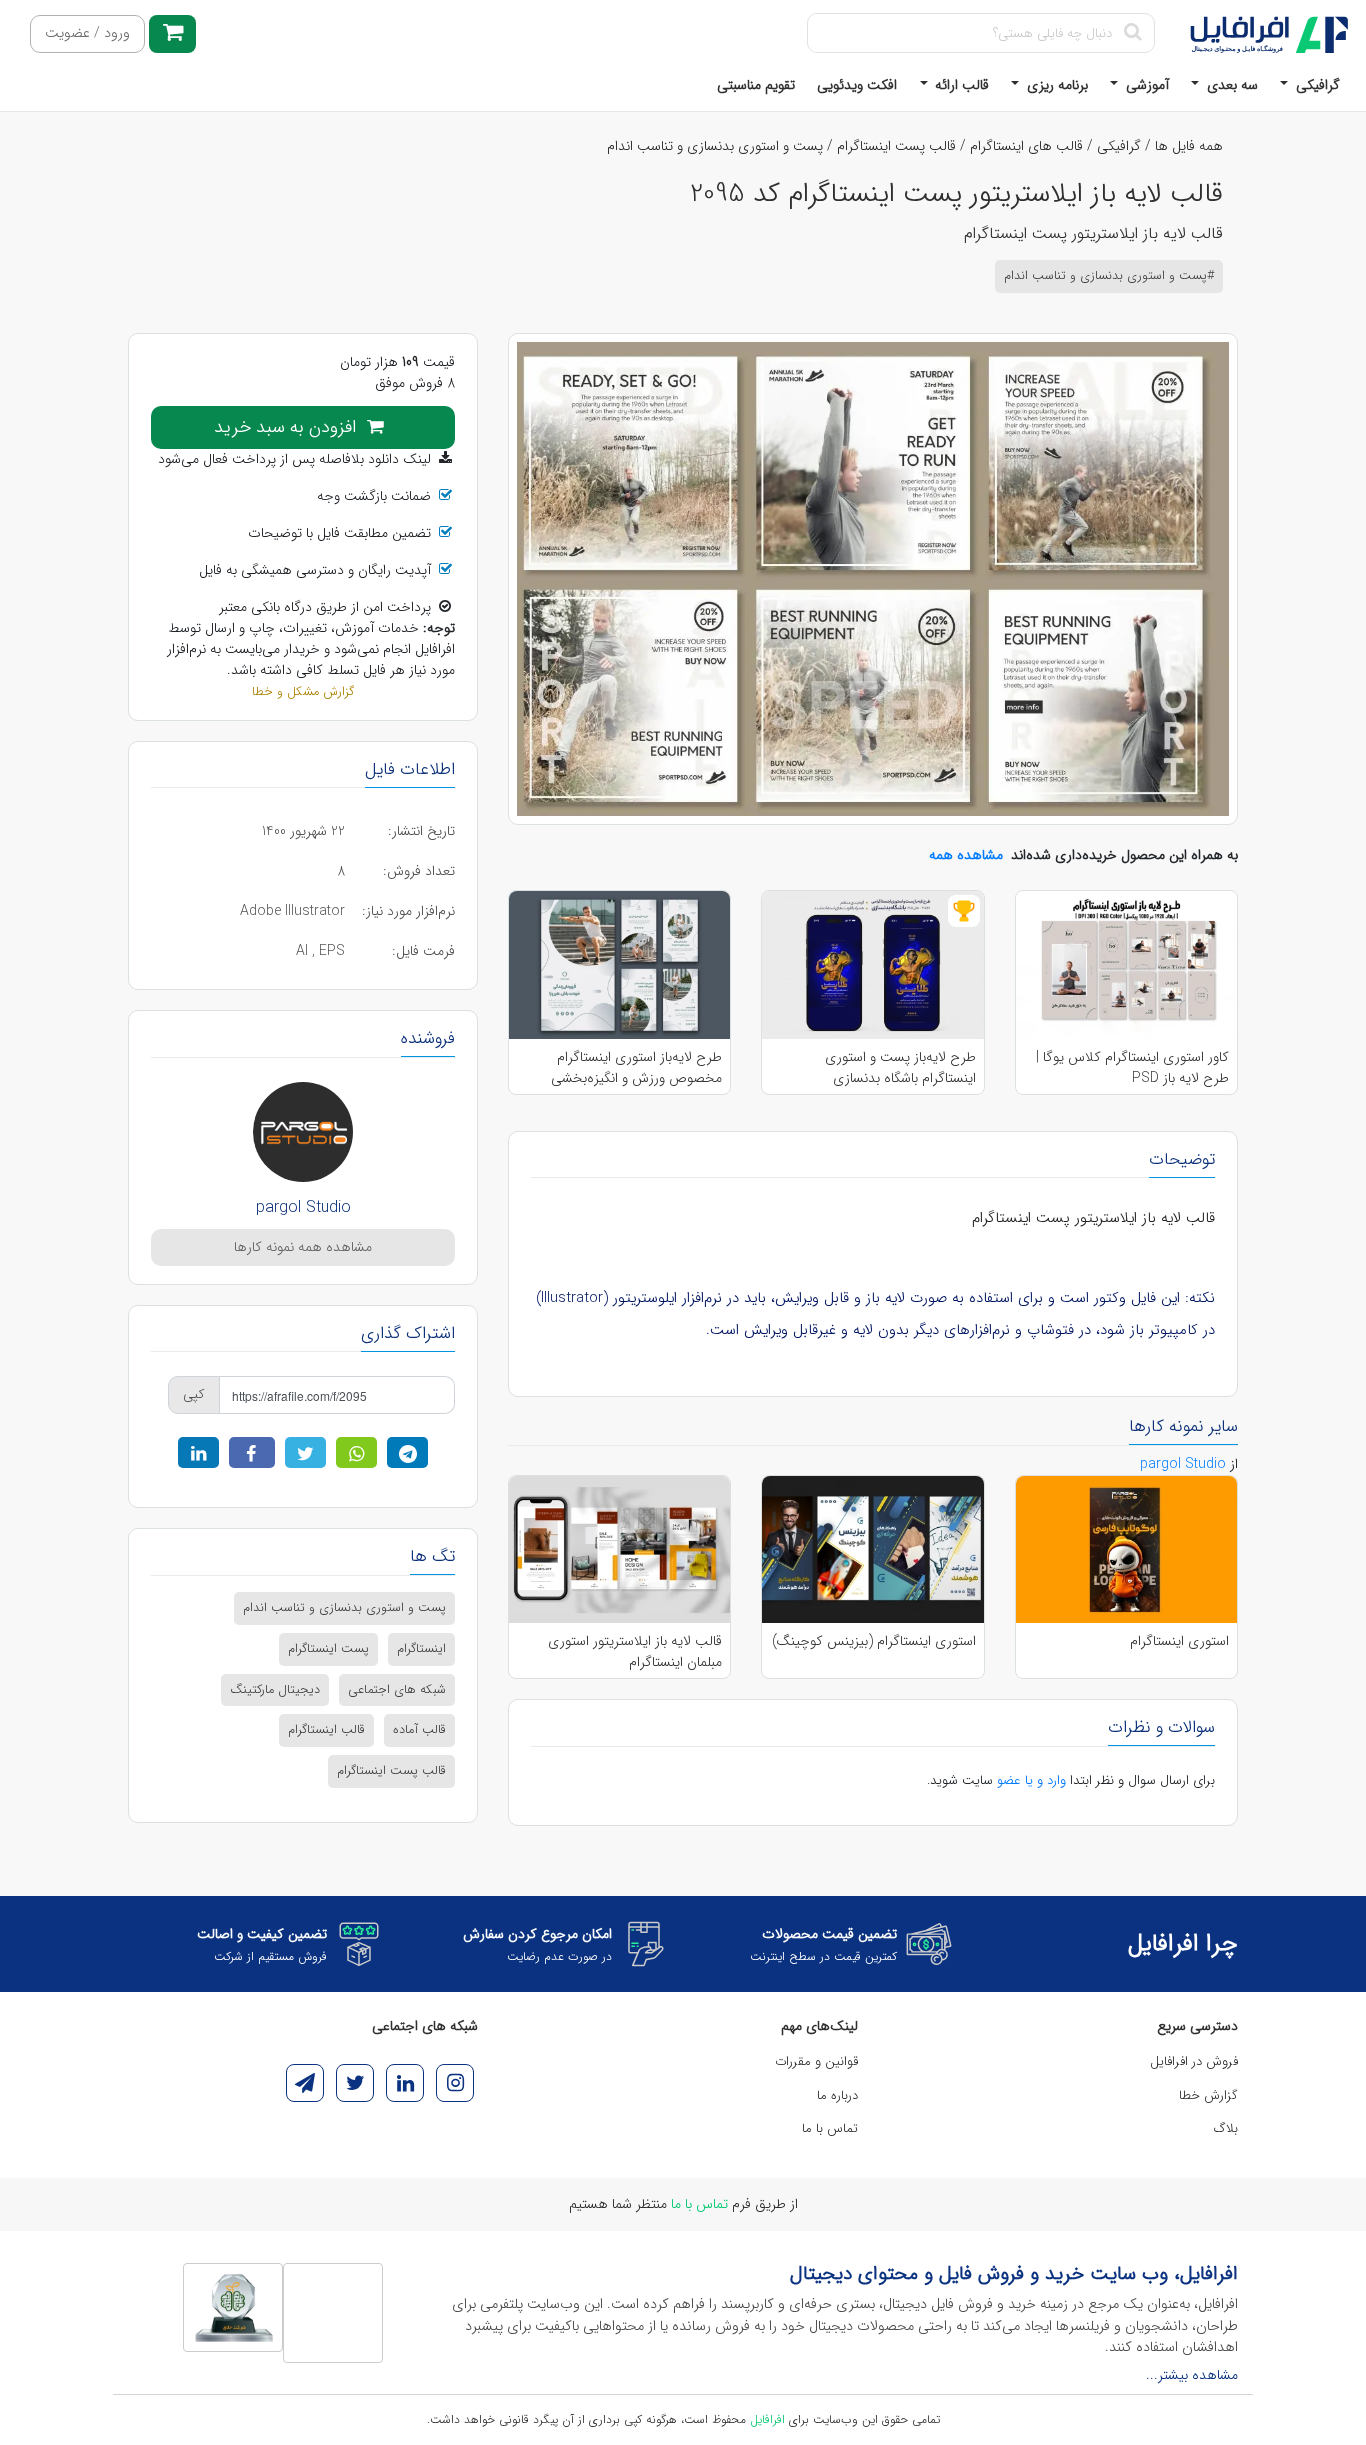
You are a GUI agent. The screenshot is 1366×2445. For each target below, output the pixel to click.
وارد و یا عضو (1031, 1780)
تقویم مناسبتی (756, 85)
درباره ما (837, 2095)
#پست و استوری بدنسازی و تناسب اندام (1109, 276)
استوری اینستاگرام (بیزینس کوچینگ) (874, 1641)
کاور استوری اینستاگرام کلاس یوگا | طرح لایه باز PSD (1132, 1067)
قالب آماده (419, 1730)
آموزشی (1145, 85)
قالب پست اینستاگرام (896, 146)
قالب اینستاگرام (326, 1730)
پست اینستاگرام (328, 1649)
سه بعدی (1230, 85)
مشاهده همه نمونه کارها (303, 1247)
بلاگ (1226, 2128)
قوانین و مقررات (816, 2061)
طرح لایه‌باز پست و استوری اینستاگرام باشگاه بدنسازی (900, 1067)
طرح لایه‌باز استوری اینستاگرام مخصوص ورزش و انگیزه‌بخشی (636, 1067)
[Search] (1132, 33)
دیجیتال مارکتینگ (275, 1690)
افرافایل (767, 2419)
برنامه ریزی (1055, 85)
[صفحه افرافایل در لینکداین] (405, 2083)
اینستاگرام (421, 1649)
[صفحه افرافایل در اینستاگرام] (455, 2083)
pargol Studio (303, 1207)
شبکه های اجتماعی (397, 1690)
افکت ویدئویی (857, 85)
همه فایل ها (1189, 146)
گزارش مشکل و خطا (303, 692)
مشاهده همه (966, 855)
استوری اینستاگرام (1179, 1641)
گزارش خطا (1208, 2095)
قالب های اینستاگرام (1026, 146)
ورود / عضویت (87, 33)
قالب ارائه (960, 85)
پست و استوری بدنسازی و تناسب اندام (715, 146)
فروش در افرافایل (1194, 2061)
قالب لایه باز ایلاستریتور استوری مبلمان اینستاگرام (635, 1651)
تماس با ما (830, 2128)
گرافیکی (1316, 85)
